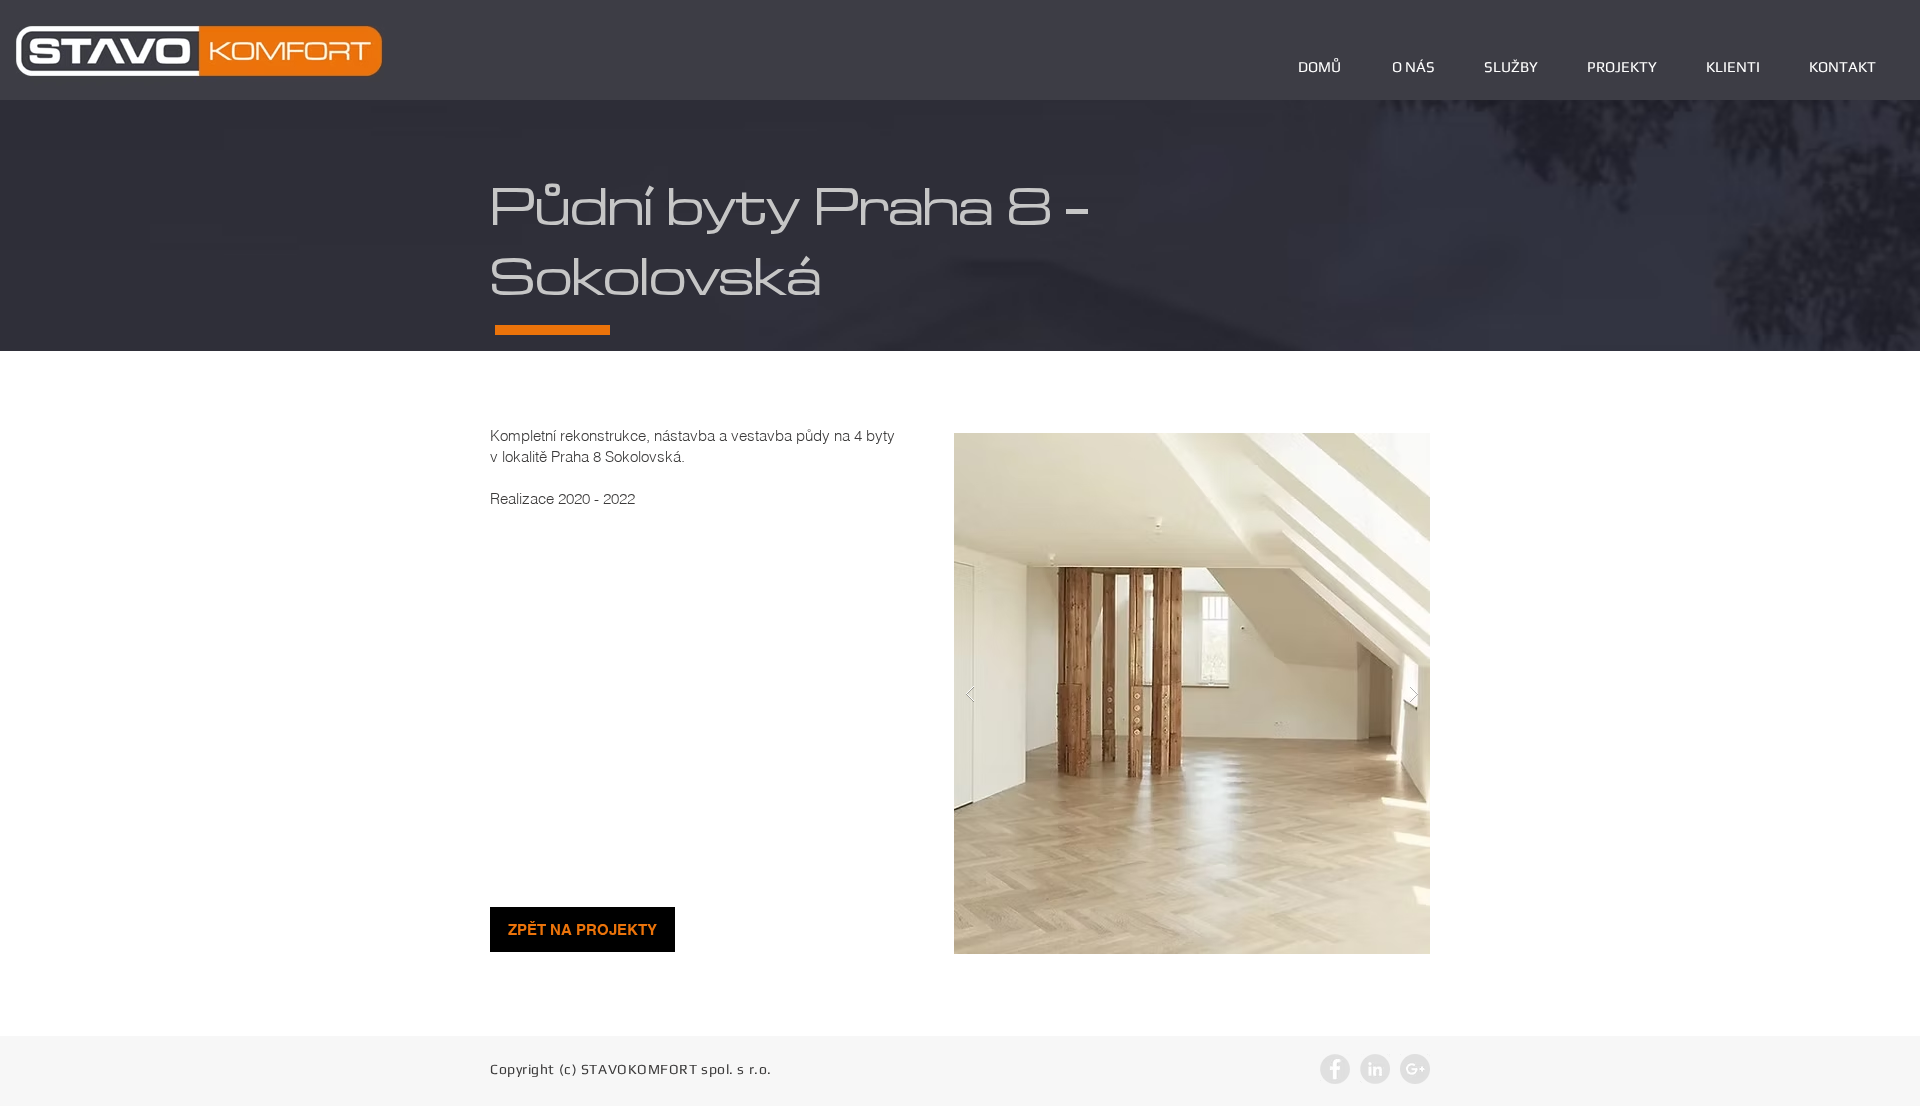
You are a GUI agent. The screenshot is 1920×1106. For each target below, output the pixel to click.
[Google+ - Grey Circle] (1415, 1069)
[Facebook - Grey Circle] (1335, 1069)
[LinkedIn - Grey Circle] (1375, 1069)
